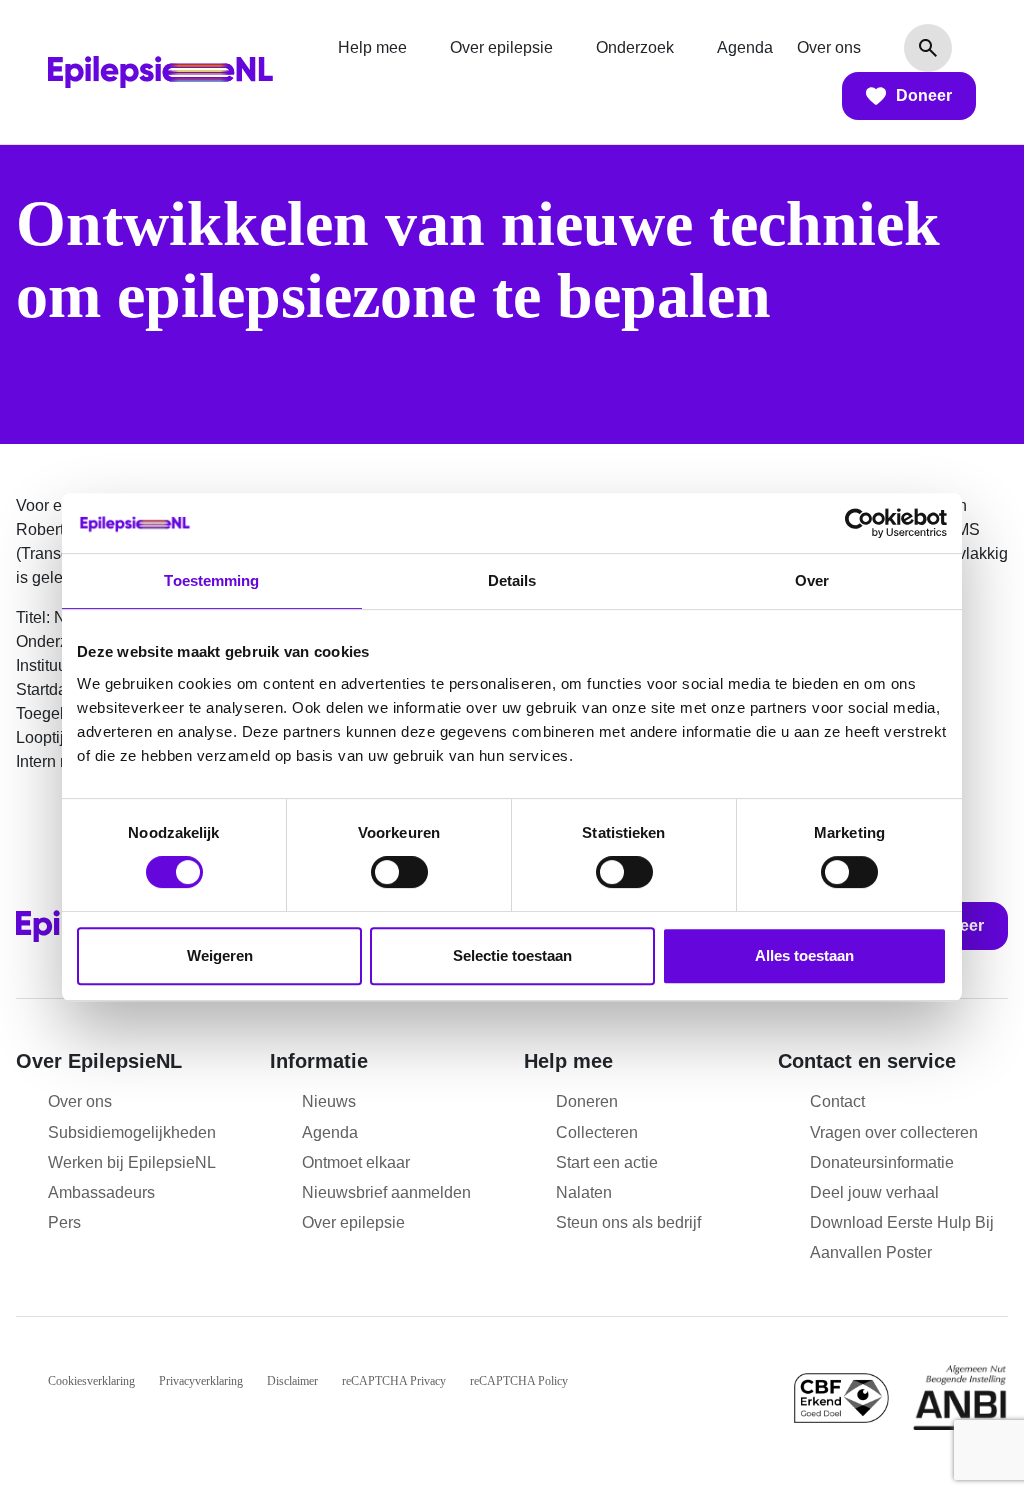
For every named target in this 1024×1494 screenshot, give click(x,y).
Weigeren (220, 955)
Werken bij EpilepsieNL (132, 1162)
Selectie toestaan (512, 955)
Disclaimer (292, 1381)
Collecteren (597, 1132)
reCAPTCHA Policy (519, 1381)
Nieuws (329, 1101)
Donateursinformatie (882, 1162)
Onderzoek (635, 47)
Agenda (745, 47)
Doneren (587, 1101)
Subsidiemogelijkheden (132, 1132)
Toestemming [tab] (211, 580)
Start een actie (607, 1162)
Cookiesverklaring (91, 1381)
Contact (837, 1101)
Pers (64, 1222)
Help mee (372, 47)
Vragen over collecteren (894, 1132)
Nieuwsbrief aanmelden (386, 1192)
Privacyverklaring (201, 1381)
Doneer (924, 95)
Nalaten (584, 1192)
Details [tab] (512, 580)
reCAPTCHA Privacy (394, 1381)
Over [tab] (812, 580)
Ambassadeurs (101, 1192)
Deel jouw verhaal (874, 1192)
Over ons (829, 47)
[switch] (399, 872)
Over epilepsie (501, 47)
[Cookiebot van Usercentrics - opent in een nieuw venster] (859, 523)
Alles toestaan (804, 955)
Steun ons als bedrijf (628, 1222)
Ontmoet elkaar (356, 1162)
